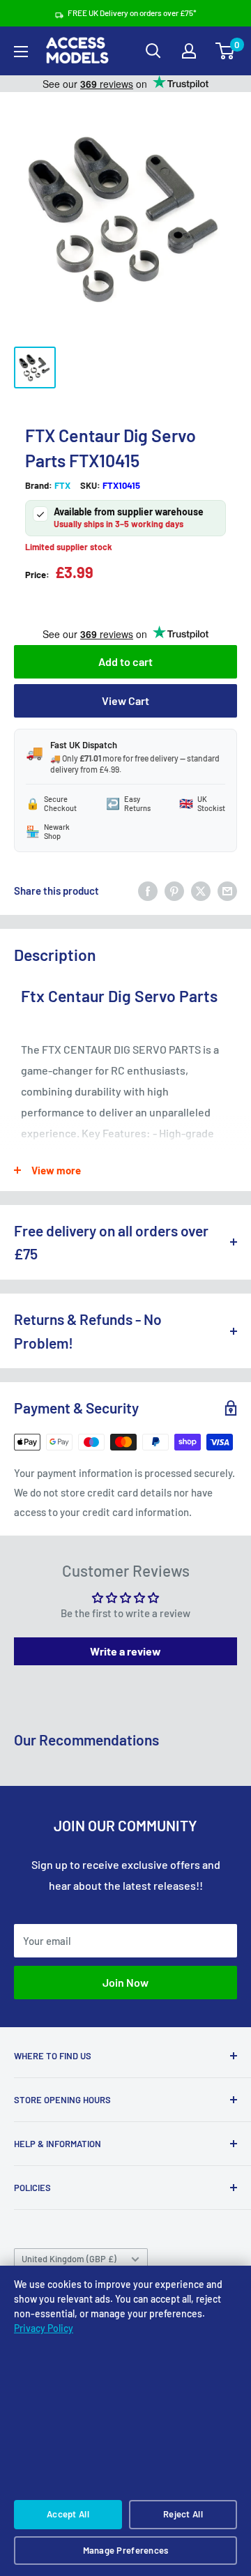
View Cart (125, 700)
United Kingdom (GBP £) (69, 2259)
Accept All (68, 2514)
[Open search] (153, 51)
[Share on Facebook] (148, 891)
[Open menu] (21, 52)
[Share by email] (227, 891)
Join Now (125, 1982)
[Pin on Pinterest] (174, 891)
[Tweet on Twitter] (201, 891)
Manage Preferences (126, 2550)
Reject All (183, 2514)
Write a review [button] (125, 1651)
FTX (62, 485)
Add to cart (125, 661)
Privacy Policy (44, 2328)
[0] (226, 51)
